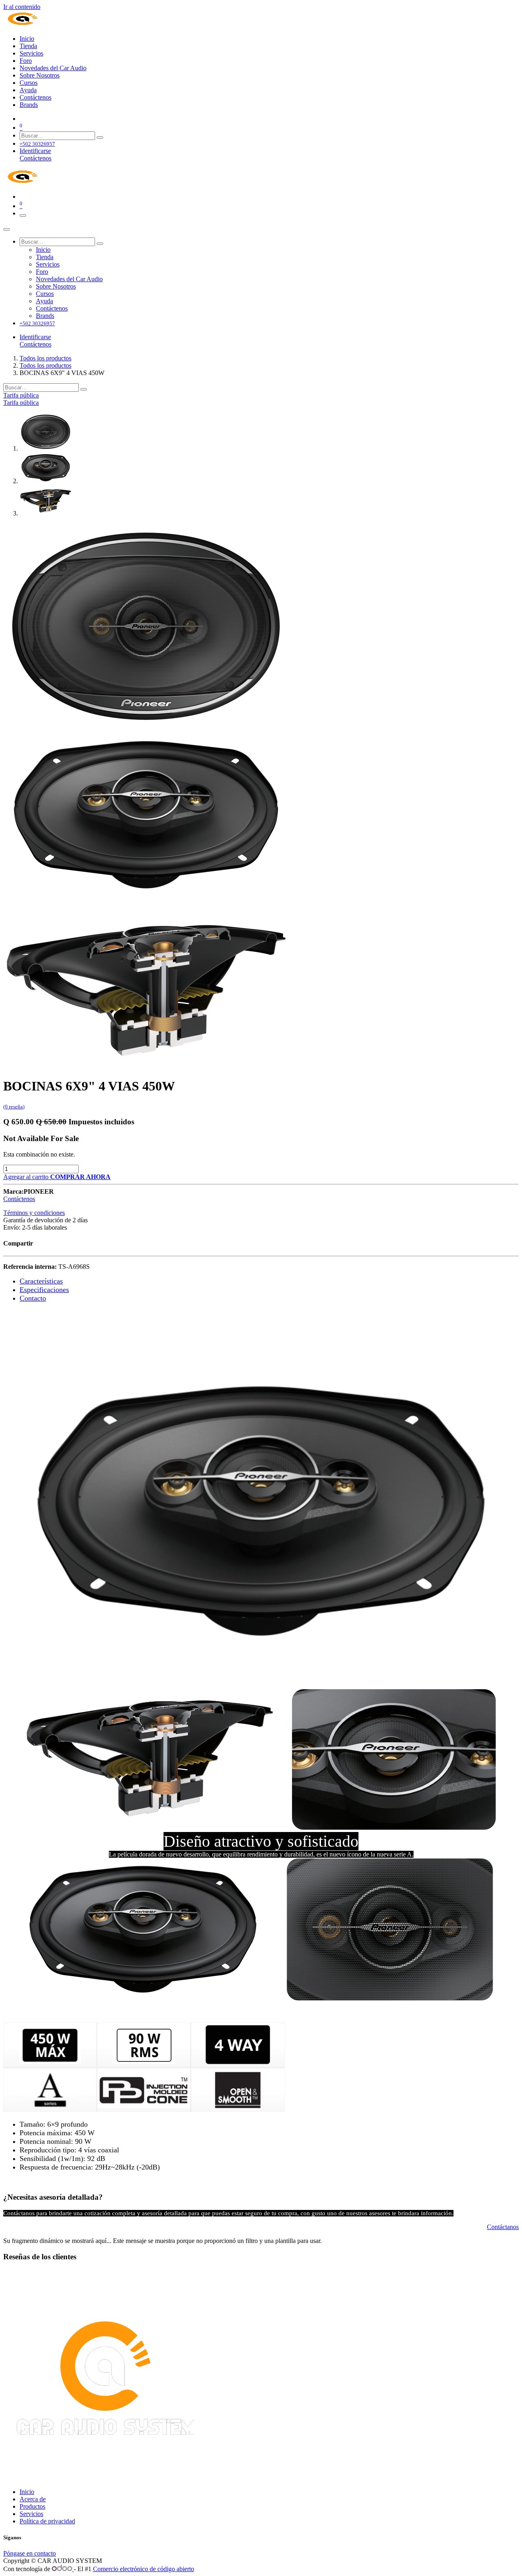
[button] (80, 1177)
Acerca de (33, 2499)
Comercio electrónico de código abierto (144, 2569)
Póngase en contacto (30, 2553)
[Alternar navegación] (23, 215)
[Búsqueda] (100, 138)
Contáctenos (35, 158)
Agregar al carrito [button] (27, 1177)
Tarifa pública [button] (21, 395)
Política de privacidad (47, 2521)
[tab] (41, 1281)
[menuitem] (27, 39)
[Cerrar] (7, 229)
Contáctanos (503, 2227)
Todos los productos (45, 358)
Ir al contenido (22, 7)
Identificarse (35, 151)
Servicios (31, 2514)
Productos (32, 2506)
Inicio (27, 2492)
